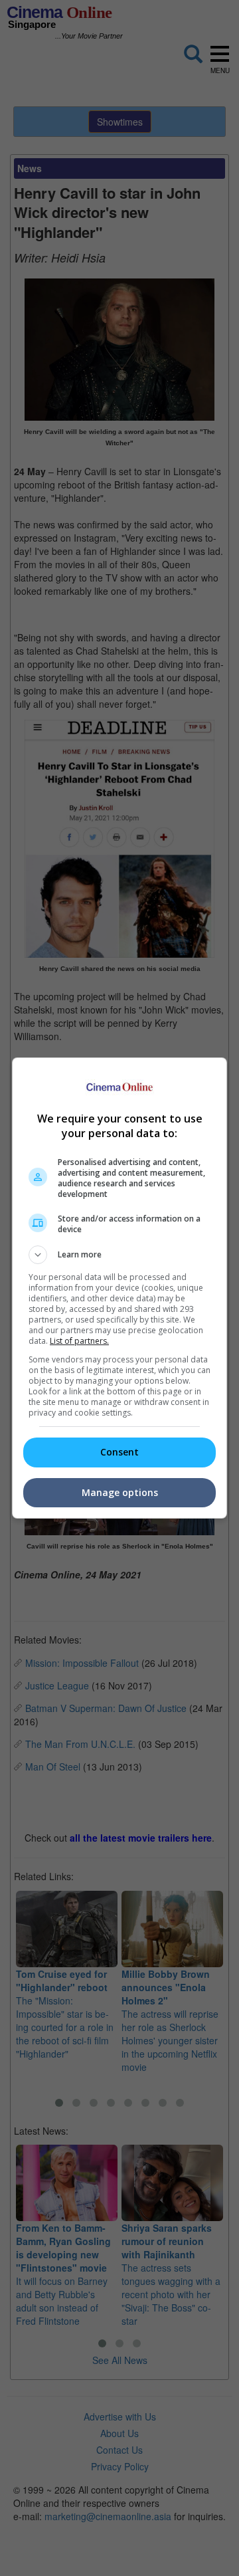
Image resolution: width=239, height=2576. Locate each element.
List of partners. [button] (79, 1341)
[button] (119, 1255)
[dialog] (119, 1288)
